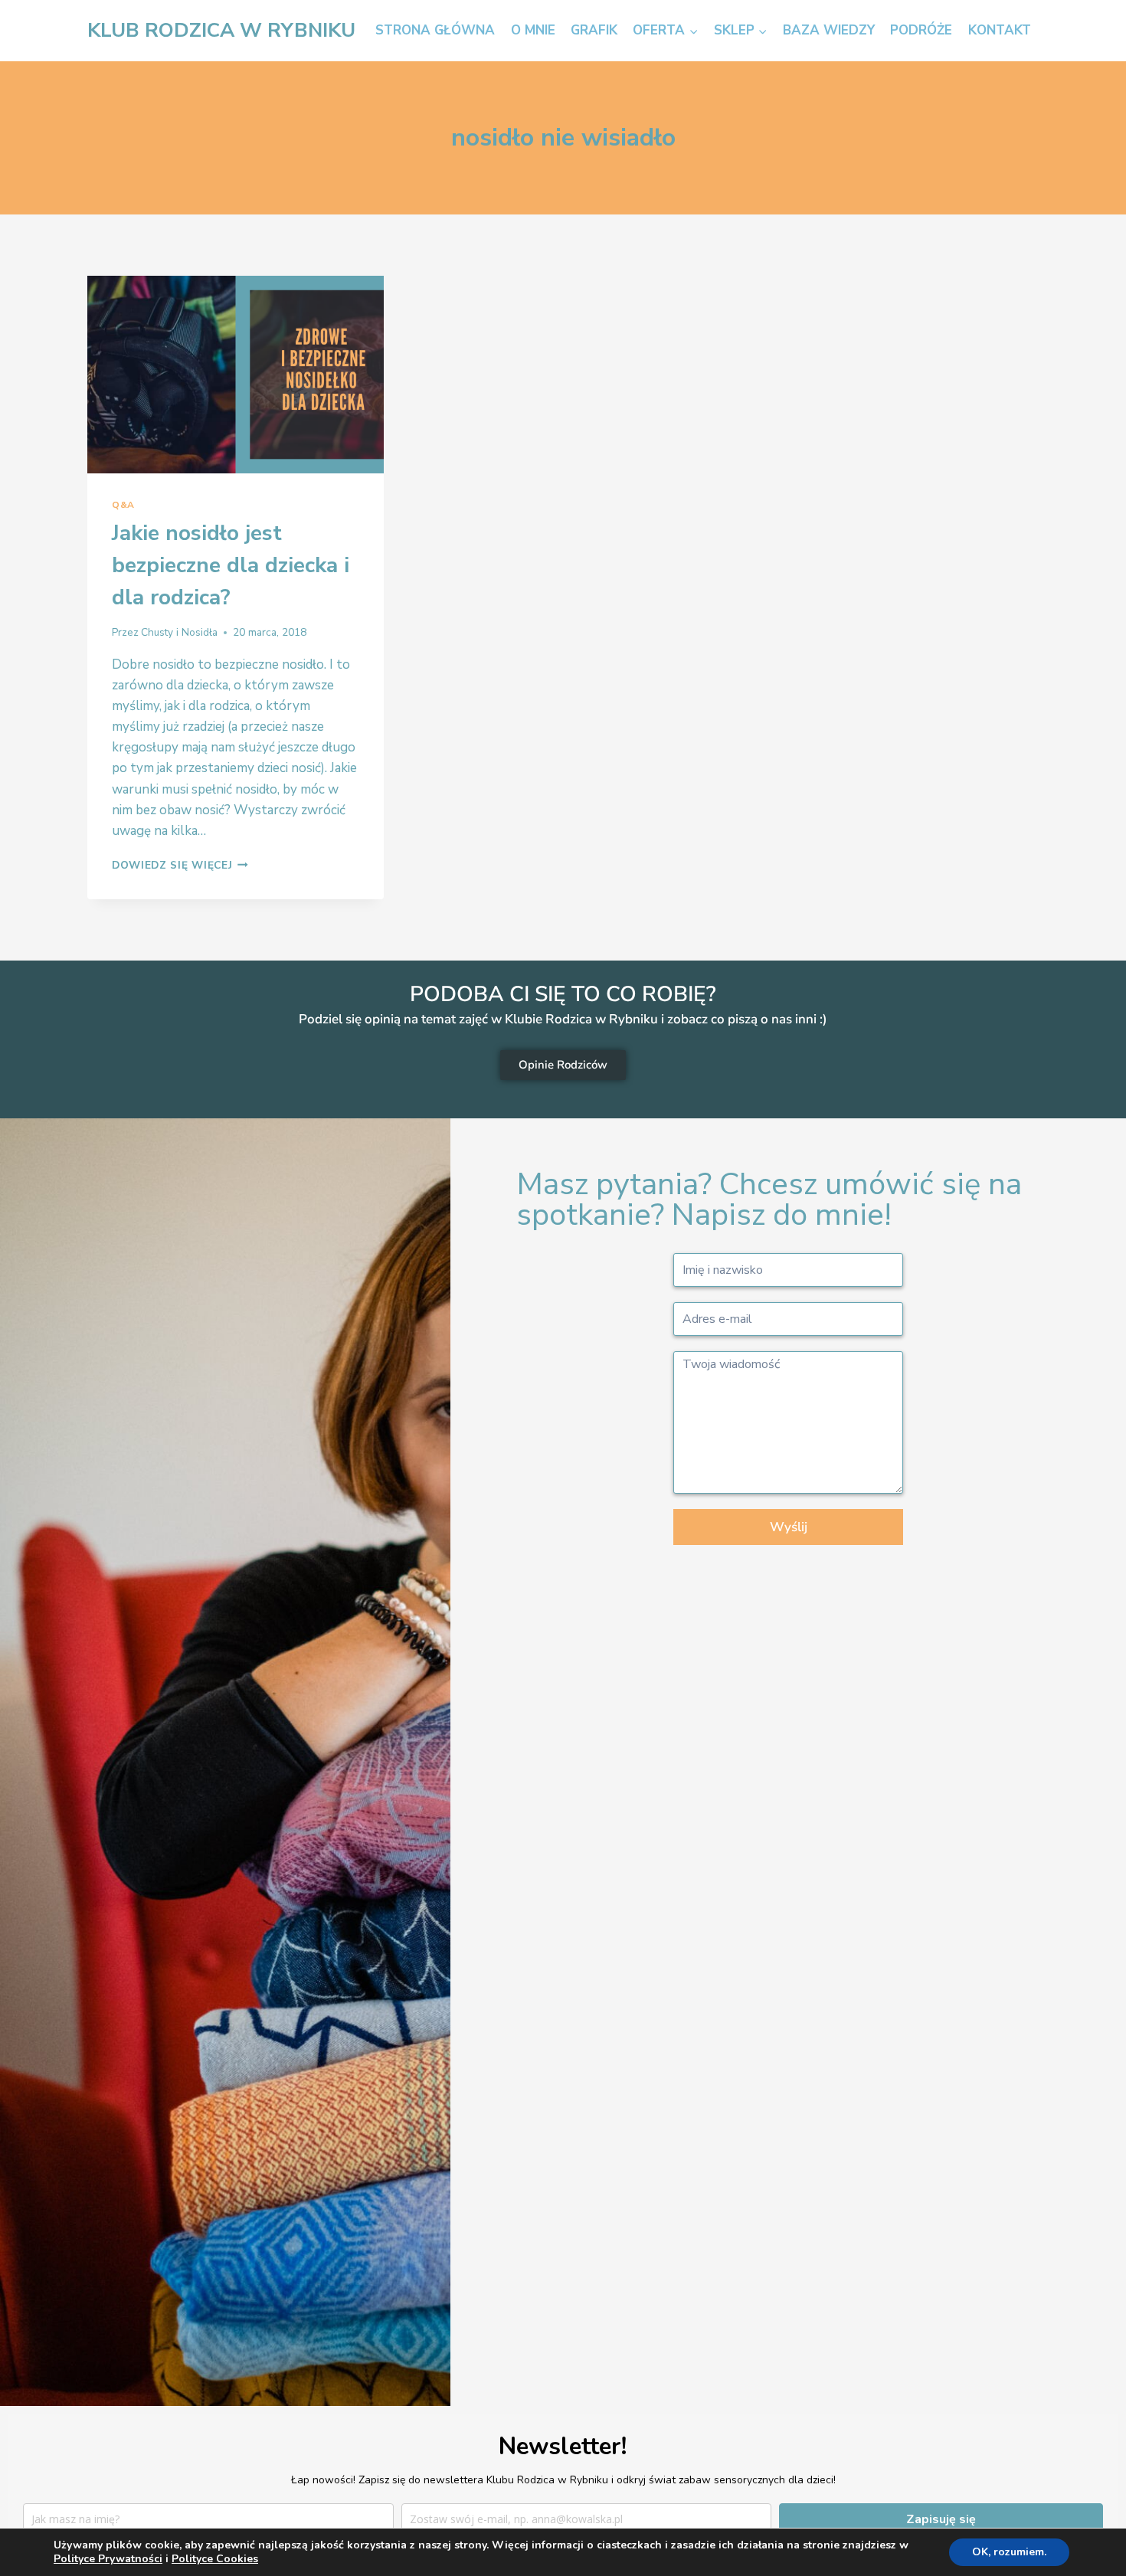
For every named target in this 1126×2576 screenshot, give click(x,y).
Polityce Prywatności (108, 2559)
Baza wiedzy (829, 30)
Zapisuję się (941, 2519)
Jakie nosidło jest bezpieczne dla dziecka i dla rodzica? (231, 565)
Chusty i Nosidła (179, 632)
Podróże (921, 30)
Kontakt (1000, 30)
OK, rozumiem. (1009, 2552)
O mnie (533, 30)
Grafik (594, 30)
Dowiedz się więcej (180, 865)
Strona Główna (435, 30)
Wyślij (789, 1527)
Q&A (123, 505)
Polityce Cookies (215, 2559)
